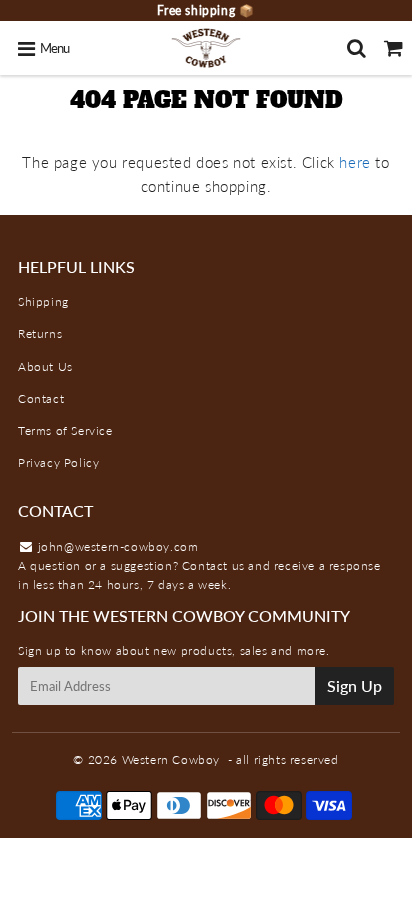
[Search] (356, 48)
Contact (41, 398)
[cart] (393, 48)
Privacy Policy (58, 462)
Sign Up (354, 685)
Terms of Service (65, 430)
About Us (45, 366)
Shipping (43, 301)
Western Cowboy (171, 759)
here (354, 162)
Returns (40, 333)
